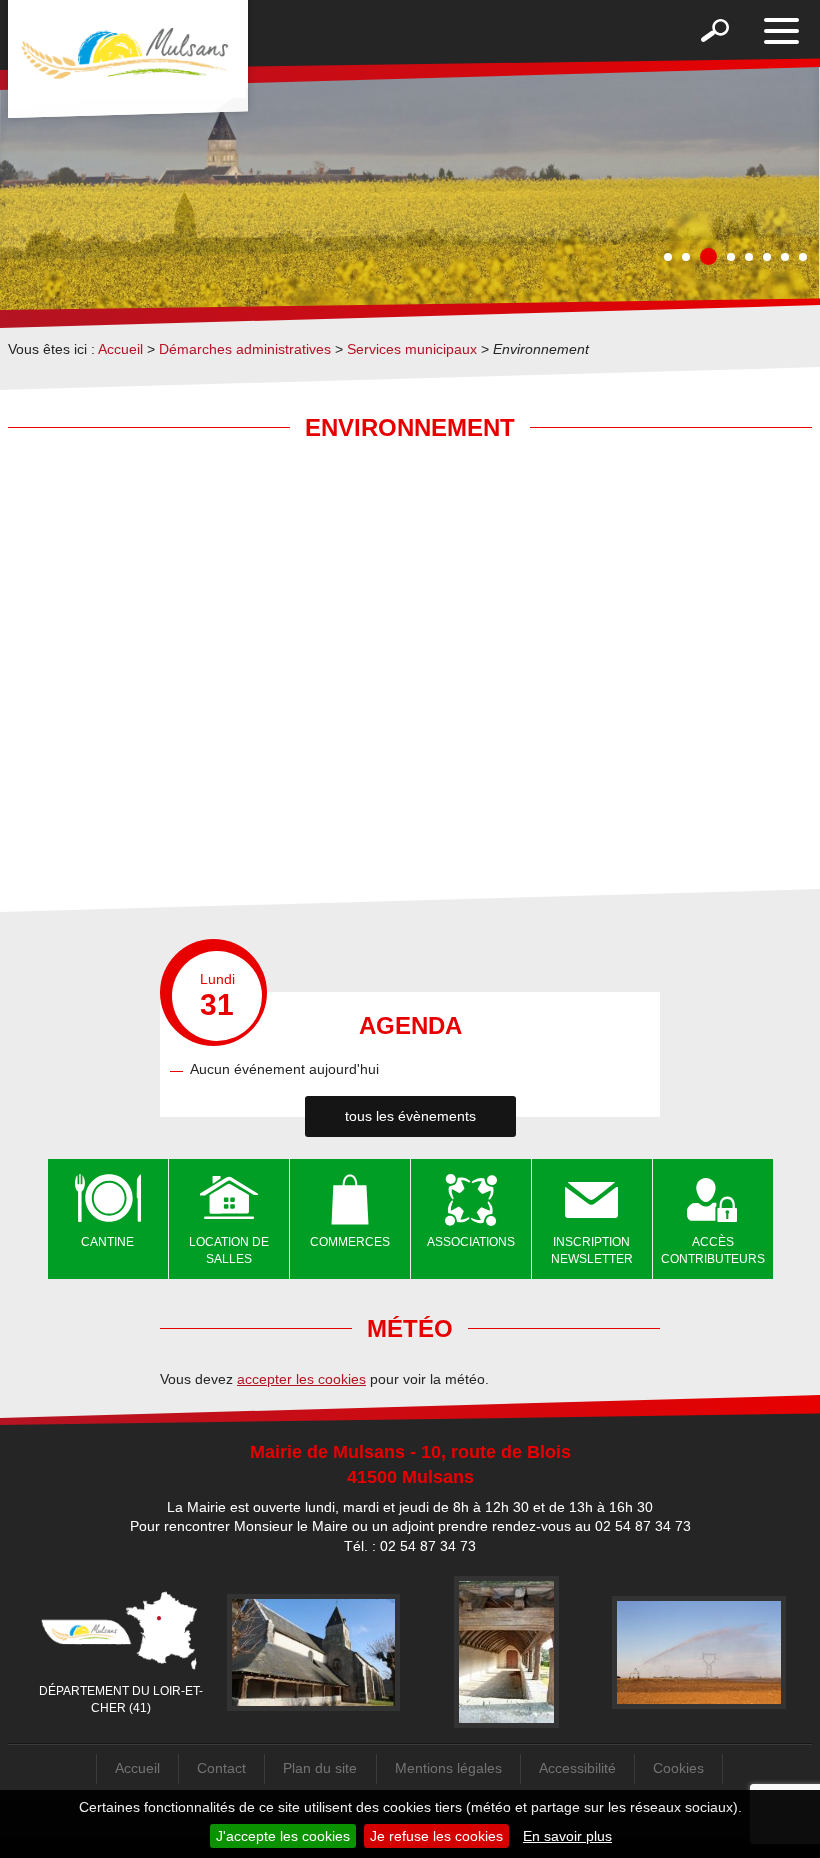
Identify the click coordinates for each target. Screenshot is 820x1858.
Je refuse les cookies (436, 1836)
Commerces (350, 1242)
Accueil (120, 349)
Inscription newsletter (592, 1250)
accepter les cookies (301, 1379)
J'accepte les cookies (283, 1836)
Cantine (107, 1242)
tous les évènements (410, 1116)
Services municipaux (412, 349)
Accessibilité (577, 1768)
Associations (471, 1242)
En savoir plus (567, 1836)
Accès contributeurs (713, 1250)
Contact (221, 1768)
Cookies (678, 1768)
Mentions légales (448, 1768)
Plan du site (320, 1768)
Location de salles (229, 1250)
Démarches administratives (245, 349)
